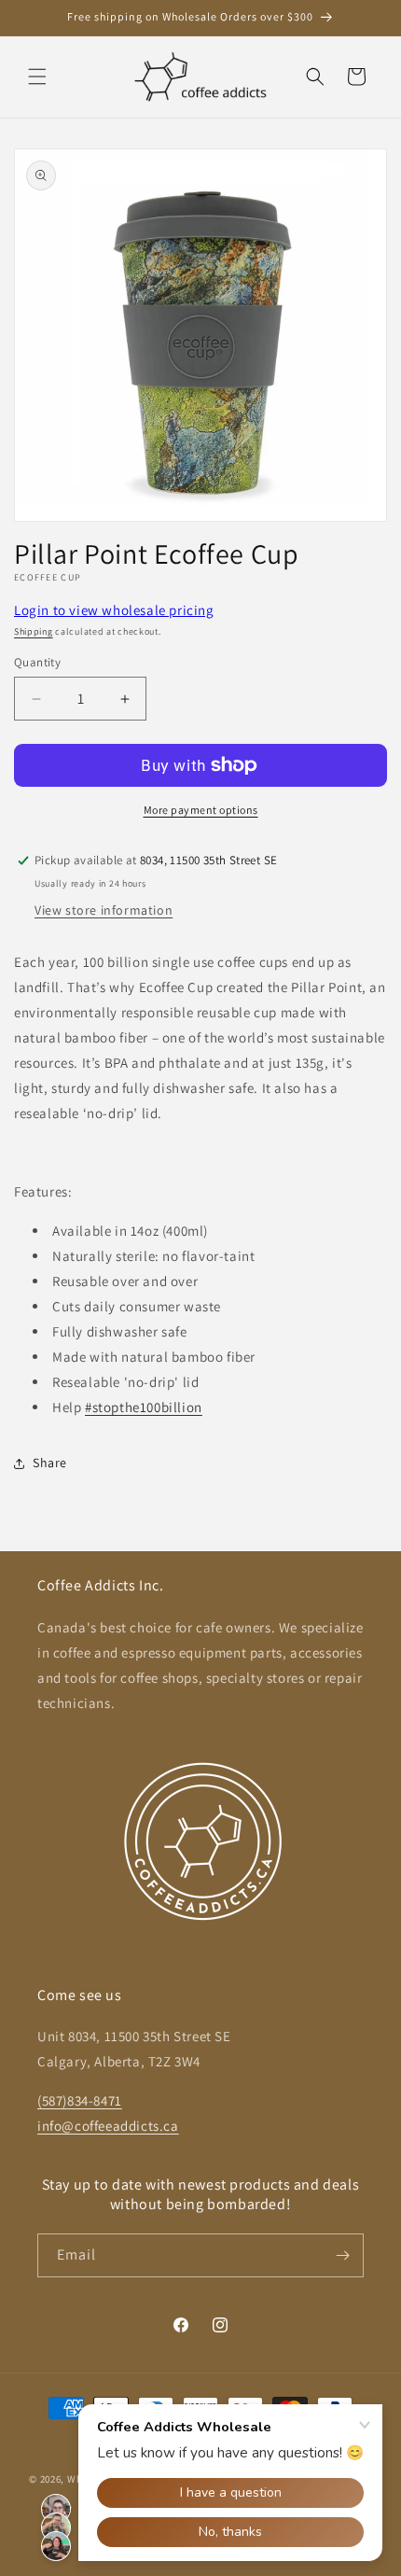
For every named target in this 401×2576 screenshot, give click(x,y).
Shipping (34, 631)
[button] (37, 77)
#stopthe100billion (144, 1407)
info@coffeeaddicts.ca (108, 2126)
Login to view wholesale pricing (114, 610)
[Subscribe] (342, 2255)
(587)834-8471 (80, 2100)
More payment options (201, 810)
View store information (104, 910)
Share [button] (50, 1463)
